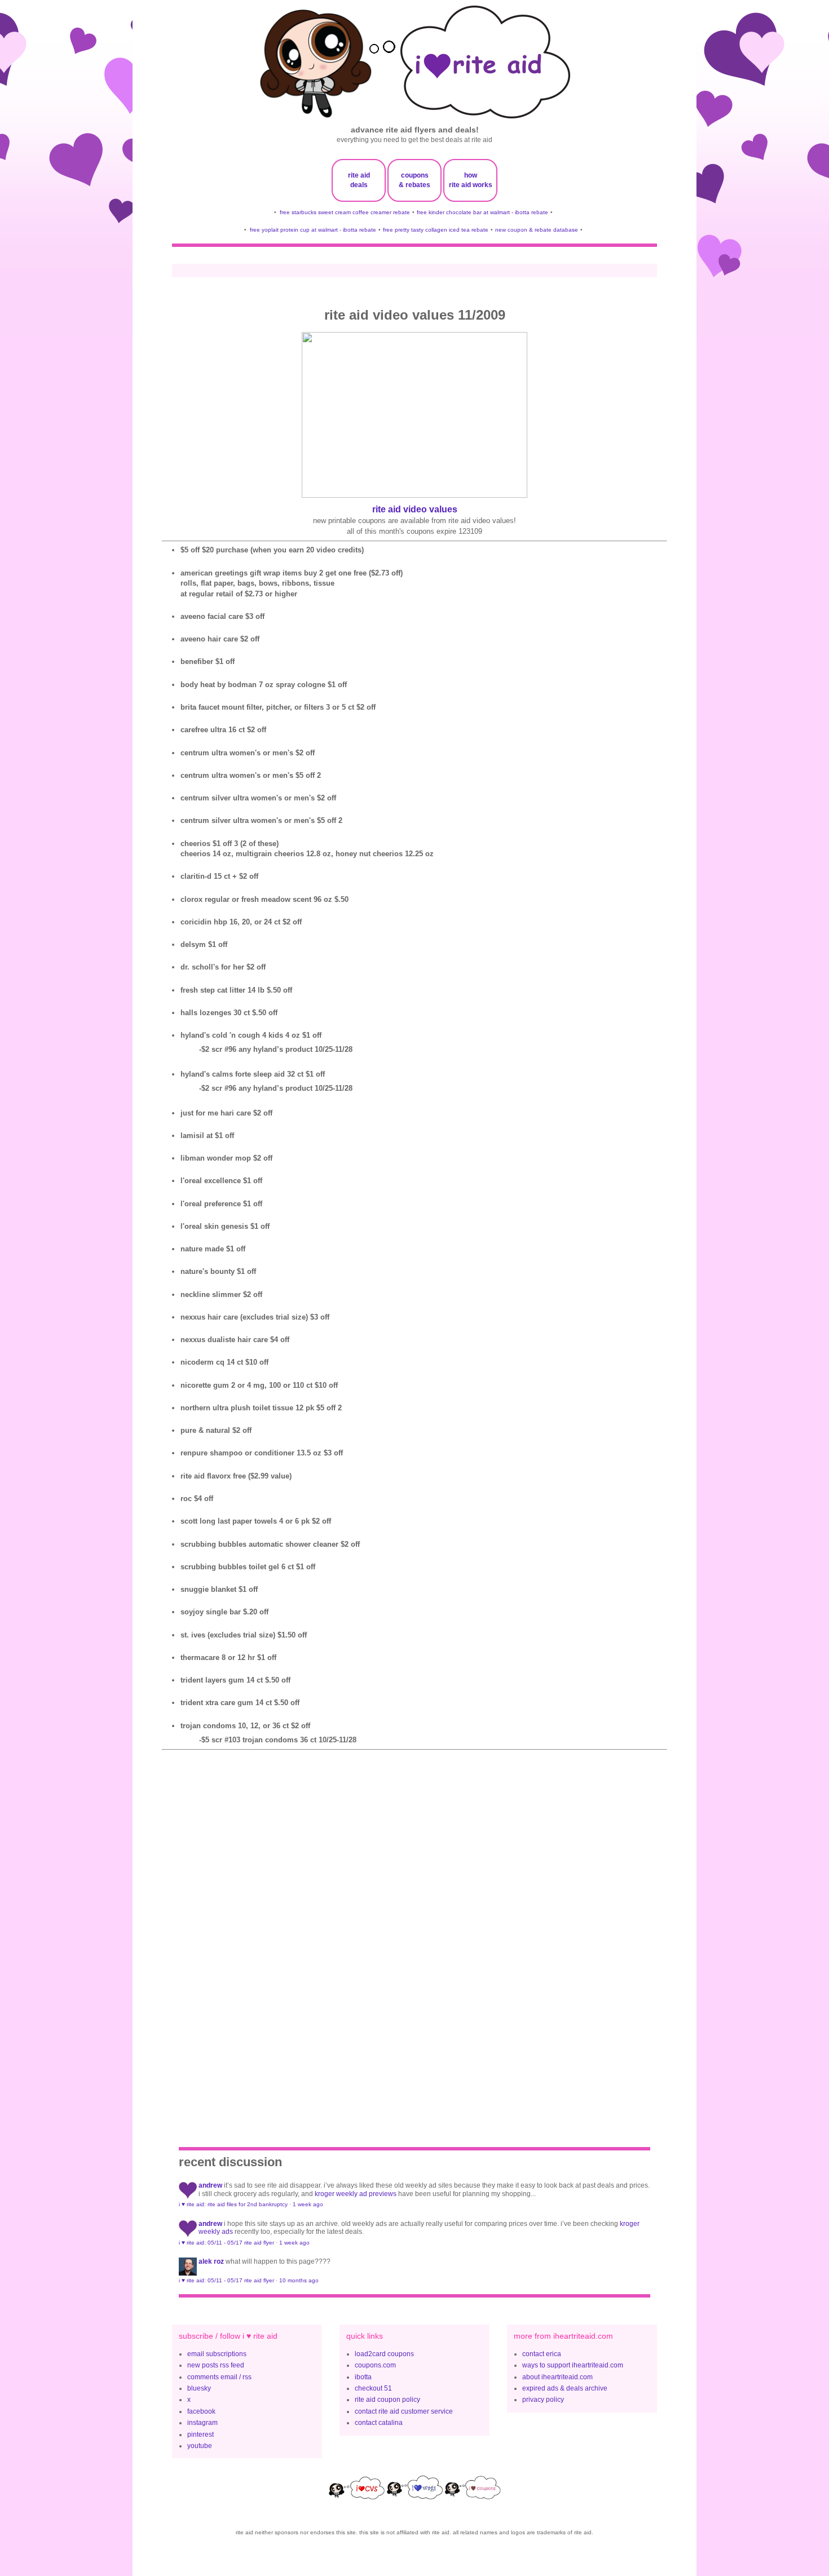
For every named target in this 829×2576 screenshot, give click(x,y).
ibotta (363, 2377)
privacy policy (543, 2400)
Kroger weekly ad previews (356, 2194)
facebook (201, 2411)
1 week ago (308, 2204)
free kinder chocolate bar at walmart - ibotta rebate (482, 212)
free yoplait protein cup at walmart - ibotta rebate (313, 230)
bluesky (199, 2388)
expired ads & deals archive (565, 2388)
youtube (200, 2446)
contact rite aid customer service (404, 2411)
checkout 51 (373, 2388)
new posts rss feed (216, 2365)
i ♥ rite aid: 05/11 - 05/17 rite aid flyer (226, 2243)
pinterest (200, 2435)
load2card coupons (384, 2354)
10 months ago (299, 2280)
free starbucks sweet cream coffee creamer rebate (345, 212)
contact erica (542, 2354)
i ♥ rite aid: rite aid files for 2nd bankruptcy (233, 2204)
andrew (210, 2185)
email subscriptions (217, 2354)
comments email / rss (219, 2377)
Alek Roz (211, 2261)
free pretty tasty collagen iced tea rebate (436, 230)
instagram (202, 2423)
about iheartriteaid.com (557, 2377)
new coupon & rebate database (537, 230)
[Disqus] (414, 1933)
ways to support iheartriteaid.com (573, 2365)
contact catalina (379, 2423)
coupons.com (375, 2365)
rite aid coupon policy (387, 2400)
